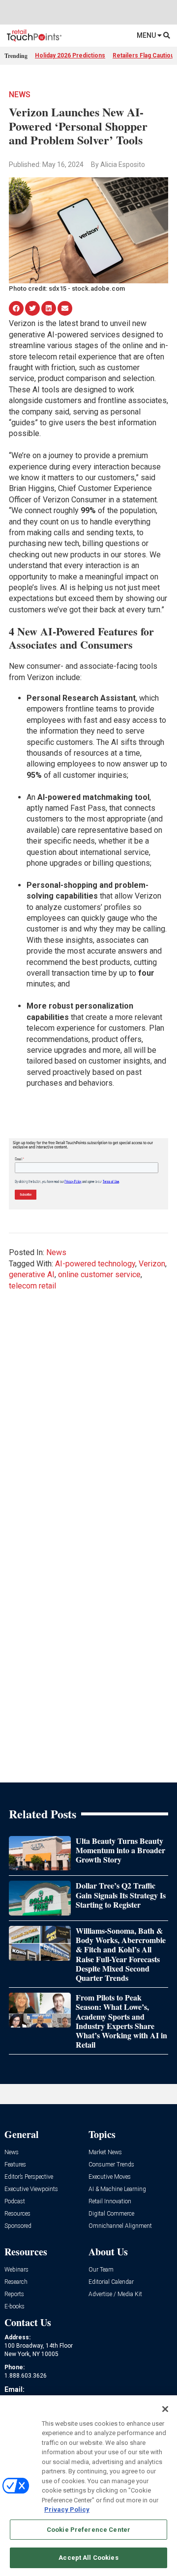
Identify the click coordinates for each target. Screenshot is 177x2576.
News (20, 95)
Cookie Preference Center (88, 2530)
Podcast (15, 2202)
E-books (15, 2307)
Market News (105, 2152)
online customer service (99, 1274)
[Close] (165, 2409)
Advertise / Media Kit (115, 2294)
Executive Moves (110, 2177)
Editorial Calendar (111, 2282)
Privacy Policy (67, 2509)
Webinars (16, 2270)
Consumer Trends (111, 2165)
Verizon (152, 1264)
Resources (17, 2214)
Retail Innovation (110, 2202)
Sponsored (18, 2226)
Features (15, 2165)
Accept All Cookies (88, 2558)
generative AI (32, 1274)
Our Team (101, 2270)
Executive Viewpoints (31, 2189)
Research (16, 2282)
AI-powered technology (95, 1264)
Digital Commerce (111, 2214)
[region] (88, 2486)
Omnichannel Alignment (120, 2226)
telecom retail (32, 1286)
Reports (14, 2294)
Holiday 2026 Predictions (70, 55)
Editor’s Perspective (29, 2177)
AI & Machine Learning (117, 2189)
